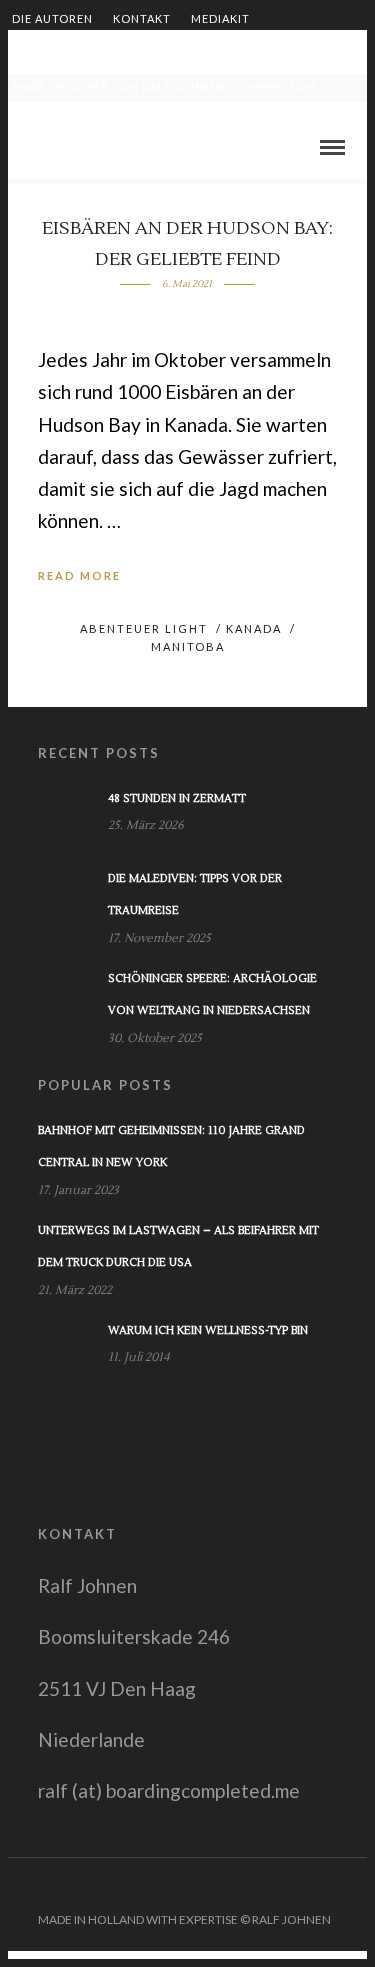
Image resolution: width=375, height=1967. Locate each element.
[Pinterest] (328, 1888)
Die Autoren (52, 18)
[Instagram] (354, 1888)
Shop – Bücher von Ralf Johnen (118, 86)
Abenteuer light (144, 628)
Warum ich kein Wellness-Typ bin (208, 1330)
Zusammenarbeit (69, 52)
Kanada (254, 628)
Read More (79, 575)
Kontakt (142, 18)
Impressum (280, 86)
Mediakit (220, 18)
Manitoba (188, 646)
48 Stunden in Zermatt (177, 798)
